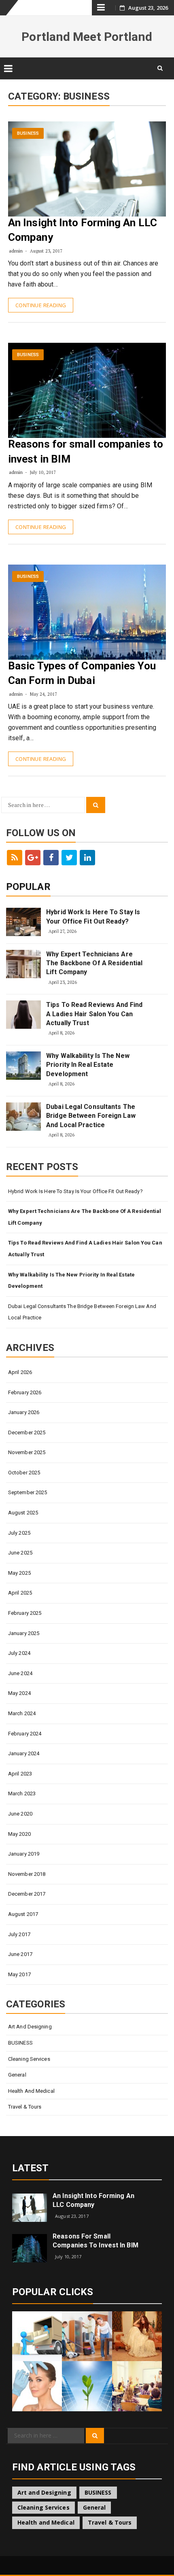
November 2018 (27, 1874)
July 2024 (19, 1653)
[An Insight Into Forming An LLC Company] (30, 2207)
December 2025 (27, 1432)
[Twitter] (69, 858)
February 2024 (25, 1734)
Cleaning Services (29, 2059)
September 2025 (28, 1492)
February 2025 (25, 1613)
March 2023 (22, 1793)
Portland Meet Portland (87, 37)
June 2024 (20, 1673)
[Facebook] (51, 858)
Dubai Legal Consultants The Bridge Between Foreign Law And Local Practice (91, 1116)
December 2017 (27, 1894)
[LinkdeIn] (87, 858)
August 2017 (23, 1914)
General (17, 2075)
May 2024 (19, 1693)
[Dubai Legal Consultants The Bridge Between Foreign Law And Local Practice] (23, 1117)
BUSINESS (28, 133)
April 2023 (20, 1774)
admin (16, 251)
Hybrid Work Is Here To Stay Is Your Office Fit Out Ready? (93, 916)
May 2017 (19, 1974)
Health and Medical (31, 2091)
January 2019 (24, 1854)
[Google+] (33, 858)
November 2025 (27, 1452)
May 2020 (19, 1834)
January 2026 (24, 1412)
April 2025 (20, 1593)
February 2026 (25, 1392)
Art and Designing (30, 2027)
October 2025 (24, 1473)
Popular (28, 887)
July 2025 (19, 1533)
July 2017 (19, 1934)
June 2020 (20, 1814)
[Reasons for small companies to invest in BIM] (30, 2248)
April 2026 (20, 1372)
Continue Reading (41, 305)
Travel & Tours (25, 2107)
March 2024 (22, 1713)
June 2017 (20, 1954)
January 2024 (24, 1753)
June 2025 (20, 1553)
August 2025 (23, 1513)
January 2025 (24, 1633)
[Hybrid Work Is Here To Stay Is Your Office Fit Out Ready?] (23, 922)
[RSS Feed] (15, 858)
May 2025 (19, 1573)
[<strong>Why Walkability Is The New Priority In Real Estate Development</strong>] (23, 1066)
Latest (31, 2168)
